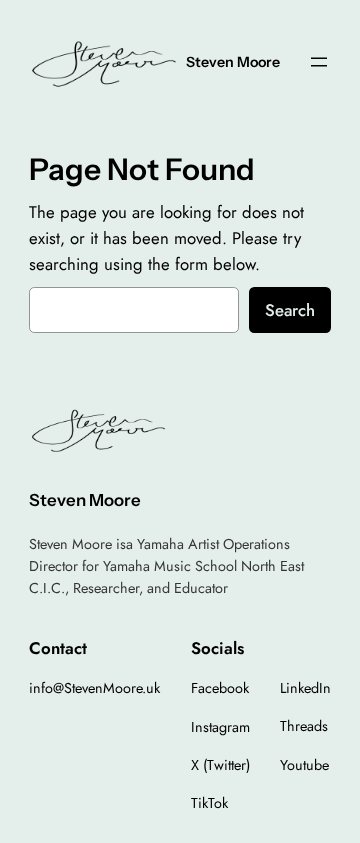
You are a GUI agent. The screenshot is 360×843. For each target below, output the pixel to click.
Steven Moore (233, 62)
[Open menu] (319, 62)
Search (290, 310)
